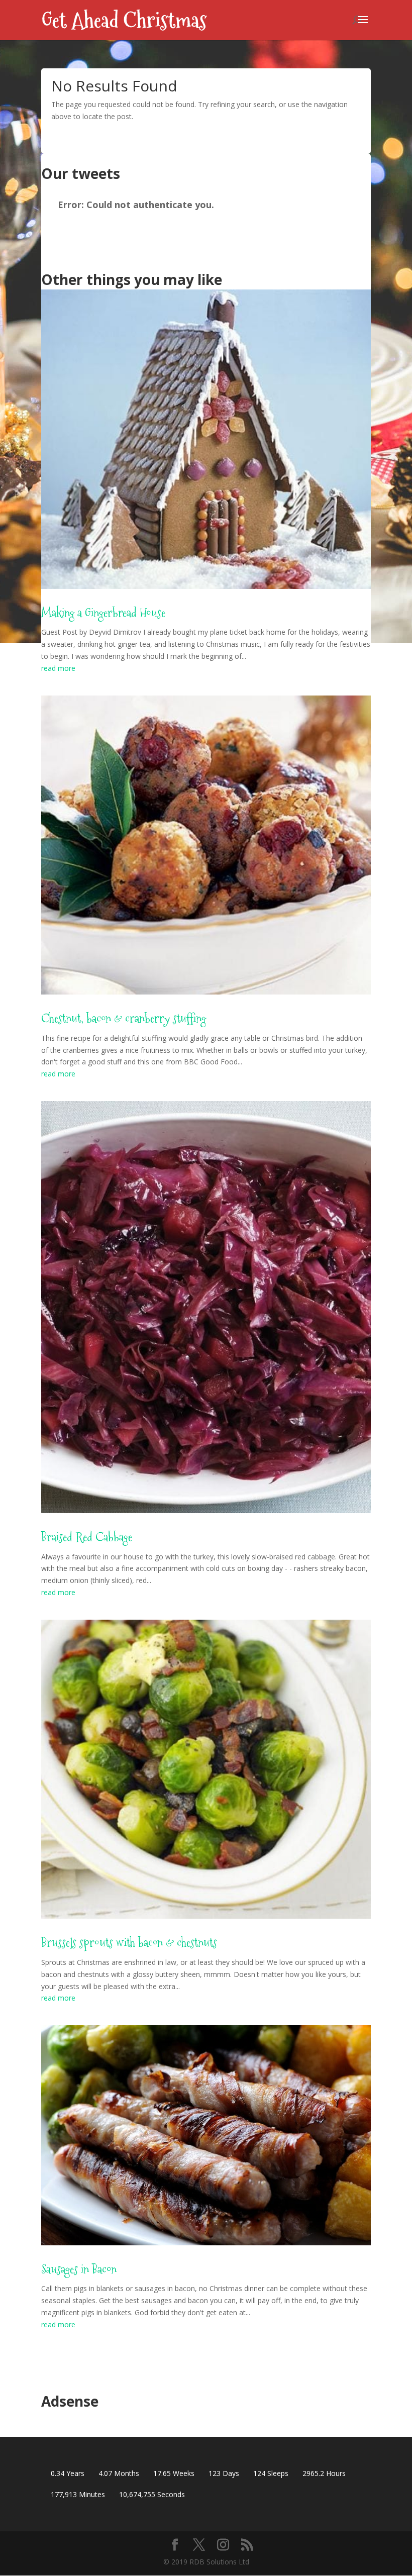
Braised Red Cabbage (87, 1537)
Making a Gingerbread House (103, 613)
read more (58, 668)
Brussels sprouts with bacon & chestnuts (129, 1943)
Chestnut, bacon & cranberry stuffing (124, 1018)
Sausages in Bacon (79, 2269)
